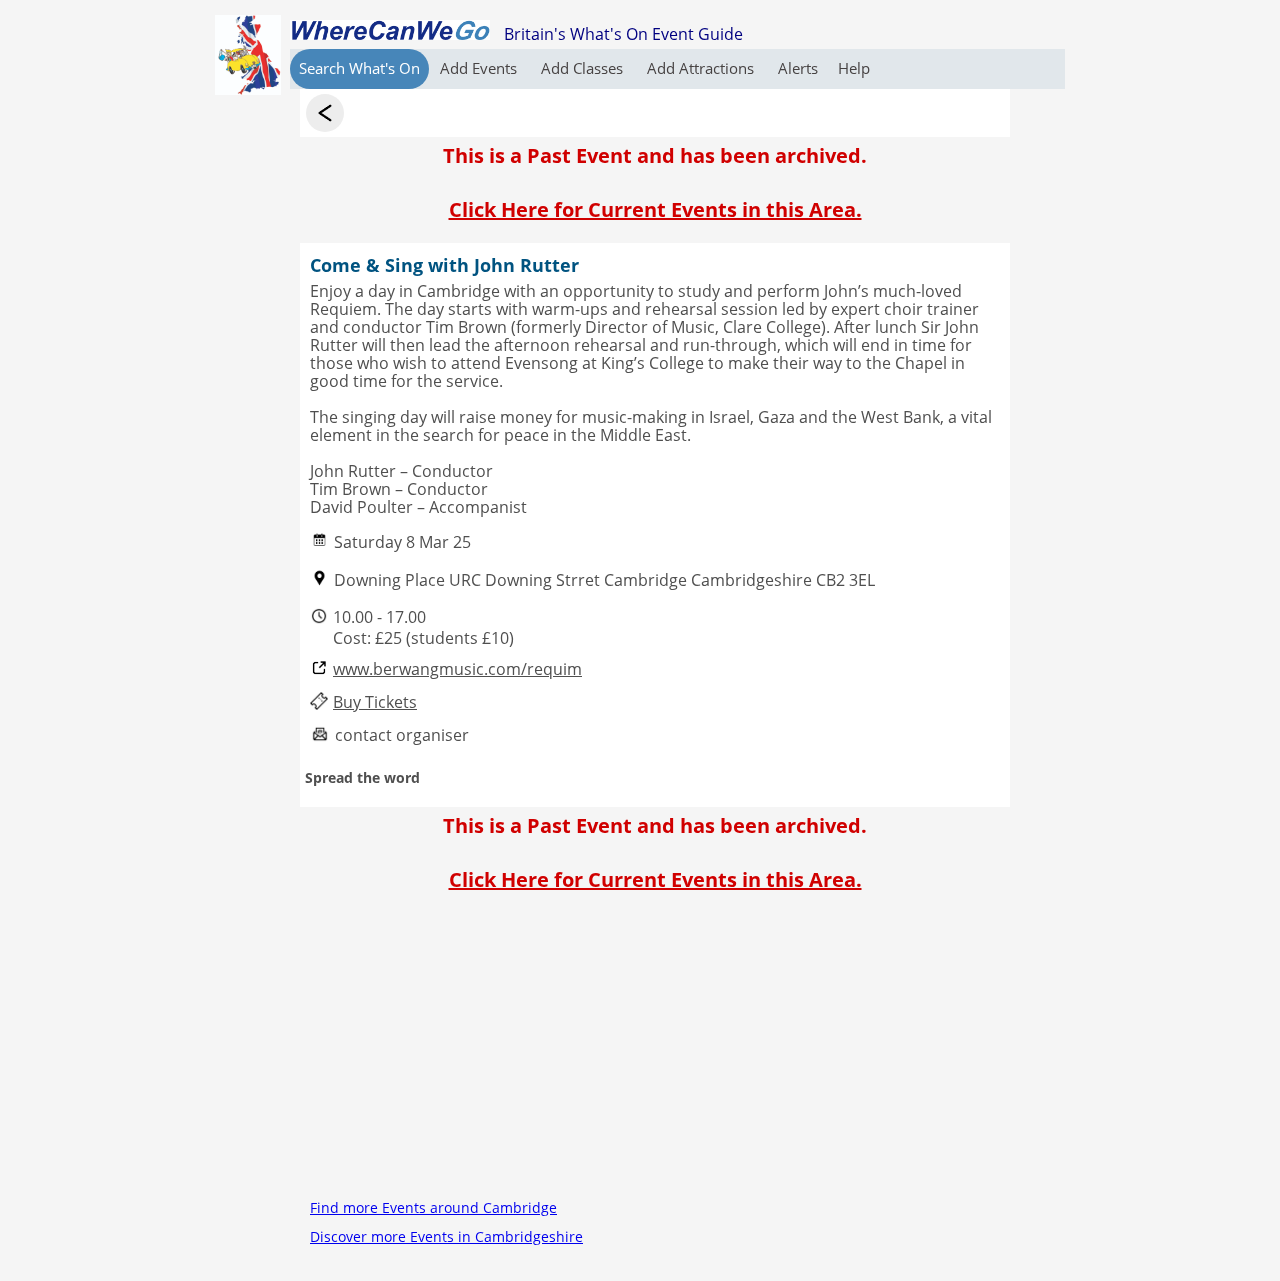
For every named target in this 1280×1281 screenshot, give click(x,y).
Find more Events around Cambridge (433, 1207)
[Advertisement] (655, 1053)
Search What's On (359, 68)
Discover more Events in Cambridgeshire (446, 1236)
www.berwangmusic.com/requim (457, 669)
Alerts (798, 68)
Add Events (480, 68)
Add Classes (584, 68)
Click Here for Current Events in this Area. (655, 209)
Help (854, 68)
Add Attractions (702, 68)
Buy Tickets (375, 702)
